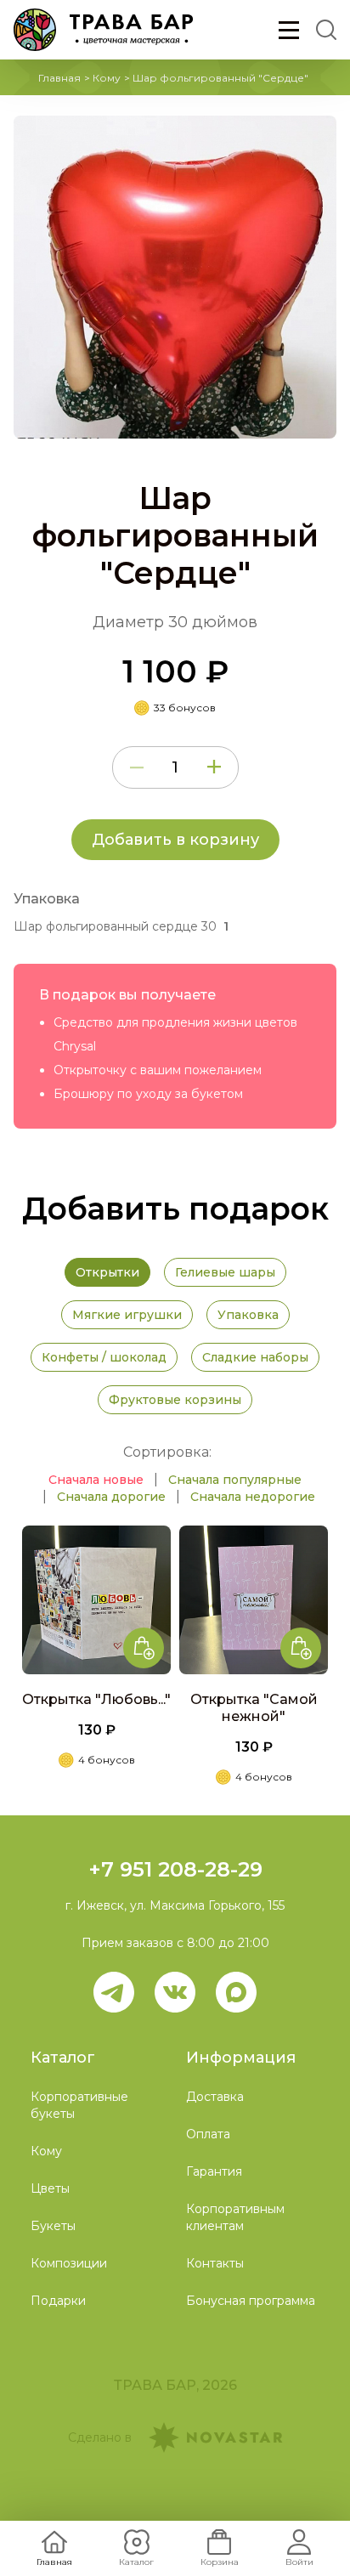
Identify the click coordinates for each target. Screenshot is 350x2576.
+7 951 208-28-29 (175, 1869)
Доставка (215, 2097)
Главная (59, 78)
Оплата (208, 2134)
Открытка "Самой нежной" (254, 1708)
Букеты (53, 2226)
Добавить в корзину (175, 840)
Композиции (69, 2263)
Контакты (215, 2263)
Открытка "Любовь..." (96, 1699)
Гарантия (214, 2171)
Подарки (58, 2301)
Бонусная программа (251, 2301)
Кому (107, 78)
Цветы (50, 2188)
